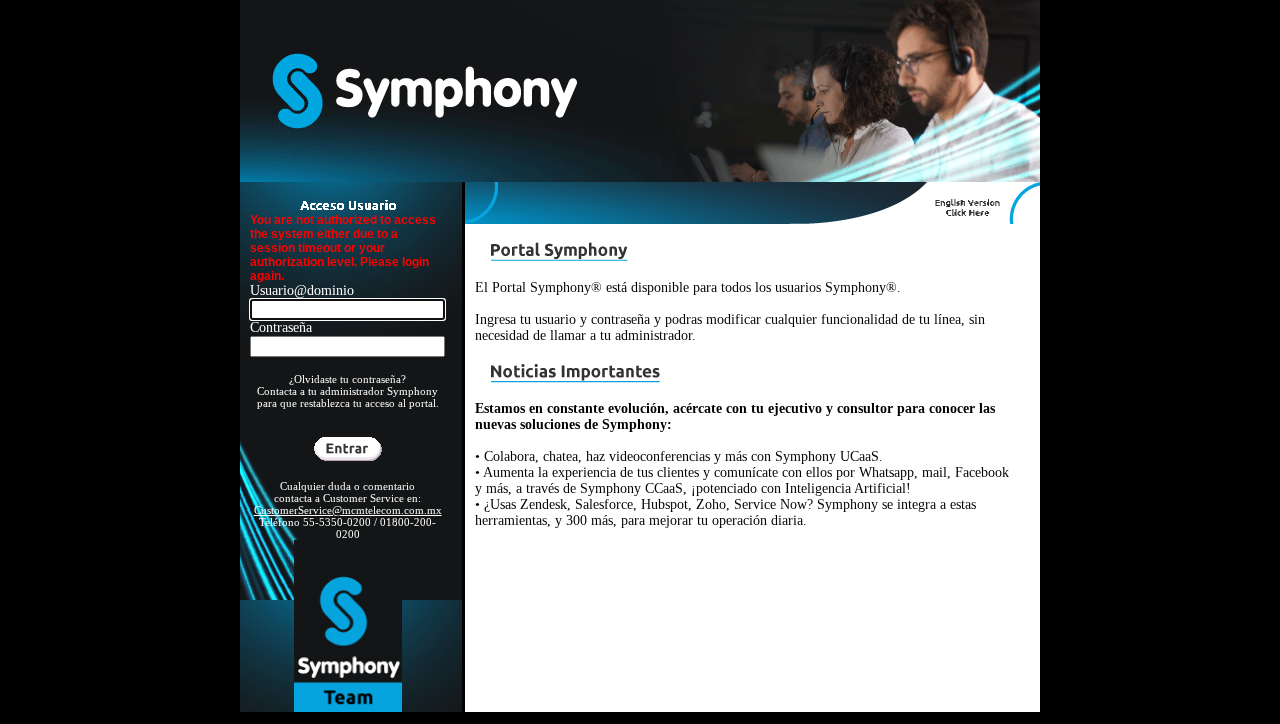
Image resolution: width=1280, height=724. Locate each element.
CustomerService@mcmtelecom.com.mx (348, 510)
